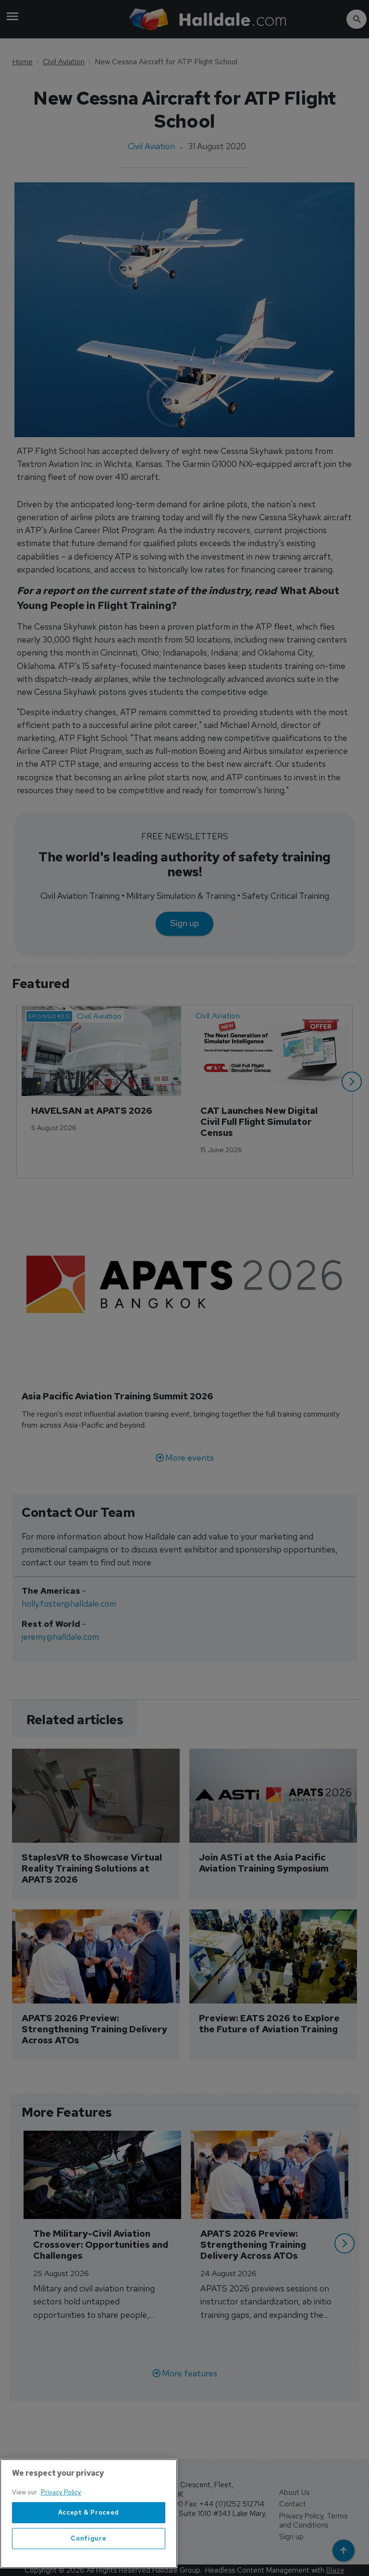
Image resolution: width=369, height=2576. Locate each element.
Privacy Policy (61, 2492)
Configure (88, 2538)
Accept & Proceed (89, 2512)
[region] (89, 2514)
